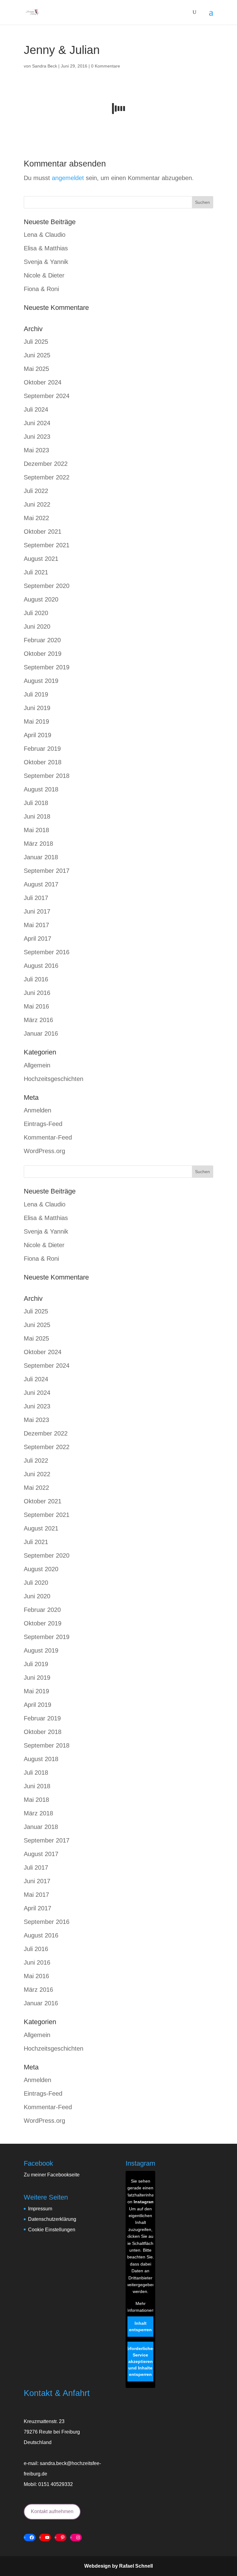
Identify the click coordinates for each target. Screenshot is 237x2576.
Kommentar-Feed (48, 1137)
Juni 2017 (37, 911)
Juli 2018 (36, 803)
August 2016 (41, 966)
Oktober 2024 (43, 382)
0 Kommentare (106, 66)
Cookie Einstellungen (52, 2230)
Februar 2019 (42, 749)
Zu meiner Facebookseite (52, 2175)
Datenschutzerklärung (52, 2219)
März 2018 (38, 844)
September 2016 (47, 952)
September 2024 (47, 396)
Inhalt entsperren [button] (140, 2326)
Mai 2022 (36, 518)
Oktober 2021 (43, 532)
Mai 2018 (36, 830)
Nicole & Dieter (44, 275)
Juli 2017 (36, 898)
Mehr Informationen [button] (140, 2307)
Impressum (40, 2209)
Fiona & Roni (41, 289)
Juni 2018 (37, 816)
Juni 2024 (37, 423)
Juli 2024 (36, 409)
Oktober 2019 (43, 654)
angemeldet (68, 178)
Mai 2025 (36, 369)
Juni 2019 (37, 708)
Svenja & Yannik (46, 262)
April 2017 (37, 939)
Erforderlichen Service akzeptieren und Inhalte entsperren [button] (141, 2361)
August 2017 (41, 884)
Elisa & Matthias (46, 248)
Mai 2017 (36, 925)
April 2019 (37, 735)
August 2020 (41, 599)
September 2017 (47, 871)
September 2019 (47, 667)
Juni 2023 (37, 437)
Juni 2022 (37, 504)
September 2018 (47, 776)
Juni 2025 (37, 355)
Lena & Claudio (45, 235)
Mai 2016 (36, 1006)
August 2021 (41, 559)
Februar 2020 (42, 640)
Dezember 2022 (46, 464)
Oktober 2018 (43, 762)
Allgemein (37, 1065)
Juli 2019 (36, 694)
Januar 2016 (41, 1033)
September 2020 (47, 586)
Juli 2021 (36, 572)
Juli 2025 (36, 342)
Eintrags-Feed (43, 1124)
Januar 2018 (41, 857)
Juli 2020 (36, 613)
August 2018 (41, 789)
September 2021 (47, 545)
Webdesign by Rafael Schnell (118, 2566)
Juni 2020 (37, 627)
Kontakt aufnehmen (52, 2511)
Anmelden (37, 1110)
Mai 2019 (36, 721)
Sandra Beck (45, 66)
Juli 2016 (36, 979)
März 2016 (38, 1020)
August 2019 (41, 681)
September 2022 (47, 477)
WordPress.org (44, 1151)
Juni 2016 (37, 993)
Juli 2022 (36, 491)
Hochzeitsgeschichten (54, 1079)
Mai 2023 (36, 450)
